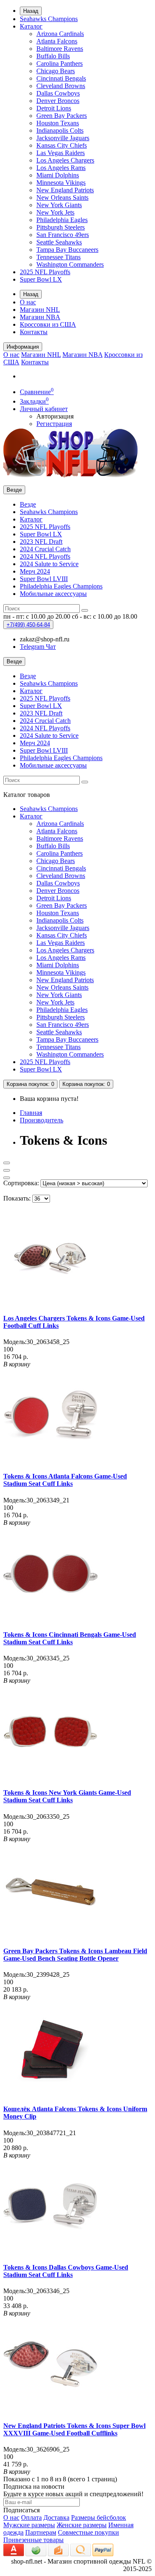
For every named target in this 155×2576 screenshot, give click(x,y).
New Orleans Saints (62, 197)
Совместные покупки (88, 2532)
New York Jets (55, 212)
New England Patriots (65, 190)
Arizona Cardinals (60, 34)
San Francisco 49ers (63, 235)
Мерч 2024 (35, 571)
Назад (31, 11)
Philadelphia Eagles (62, 220)
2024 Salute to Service (49, 564)
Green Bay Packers (62, 116)
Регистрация (54, 424)
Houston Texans (58, 123)
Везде (28, 504)
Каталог (31, 26)
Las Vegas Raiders (61, 153)
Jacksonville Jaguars (63, 138)
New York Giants (59, 205)
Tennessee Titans (58, 257)
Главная (31, 1113)
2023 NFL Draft (41, 542)
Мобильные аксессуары (53, 594)
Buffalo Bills (53, 56)
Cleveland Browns (61, 86)
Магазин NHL (40, 310)
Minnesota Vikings (61, 183)
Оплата (31, 2517)
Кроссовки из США (48, 324)
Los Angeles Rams (61, 168)
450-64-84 (28, 625)
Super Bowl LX (41, 279)
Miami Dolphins (58, 175)
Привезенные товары (33, 2540)
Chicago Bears (56, 71)
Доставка (56, 2517)
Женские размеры (82, 2525)
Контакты (34, 332)
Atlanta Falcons (57, 41)
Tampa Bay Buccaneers (67, 250)
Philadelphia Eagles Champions (61, 586)
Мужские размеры (29, 2525)
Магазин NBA (40, 317)
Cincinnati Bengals (61, 78)
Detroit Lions (54, 108)
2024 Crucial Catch (45, 549)
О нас (28, 302)
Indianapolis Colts (60, 130)
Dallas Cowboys (58, 93)
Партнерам (41, 2532)
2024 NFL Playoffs (45, 556)
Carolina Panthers (60, 63)
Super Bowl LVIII (44, 579)
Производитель (42, 1120)
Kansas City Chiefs (62, 145)
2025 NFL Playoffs (45, 272)
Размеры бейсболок (99, 2517)
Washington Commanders (70, 264)
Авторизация (55, 416)
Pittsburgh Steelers (61, 227)
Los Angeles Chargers (65, 160)
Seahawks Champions (49, 19)
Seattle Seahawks (59, 242)
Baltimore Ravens (60, 49)
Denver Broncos (58, 101)
